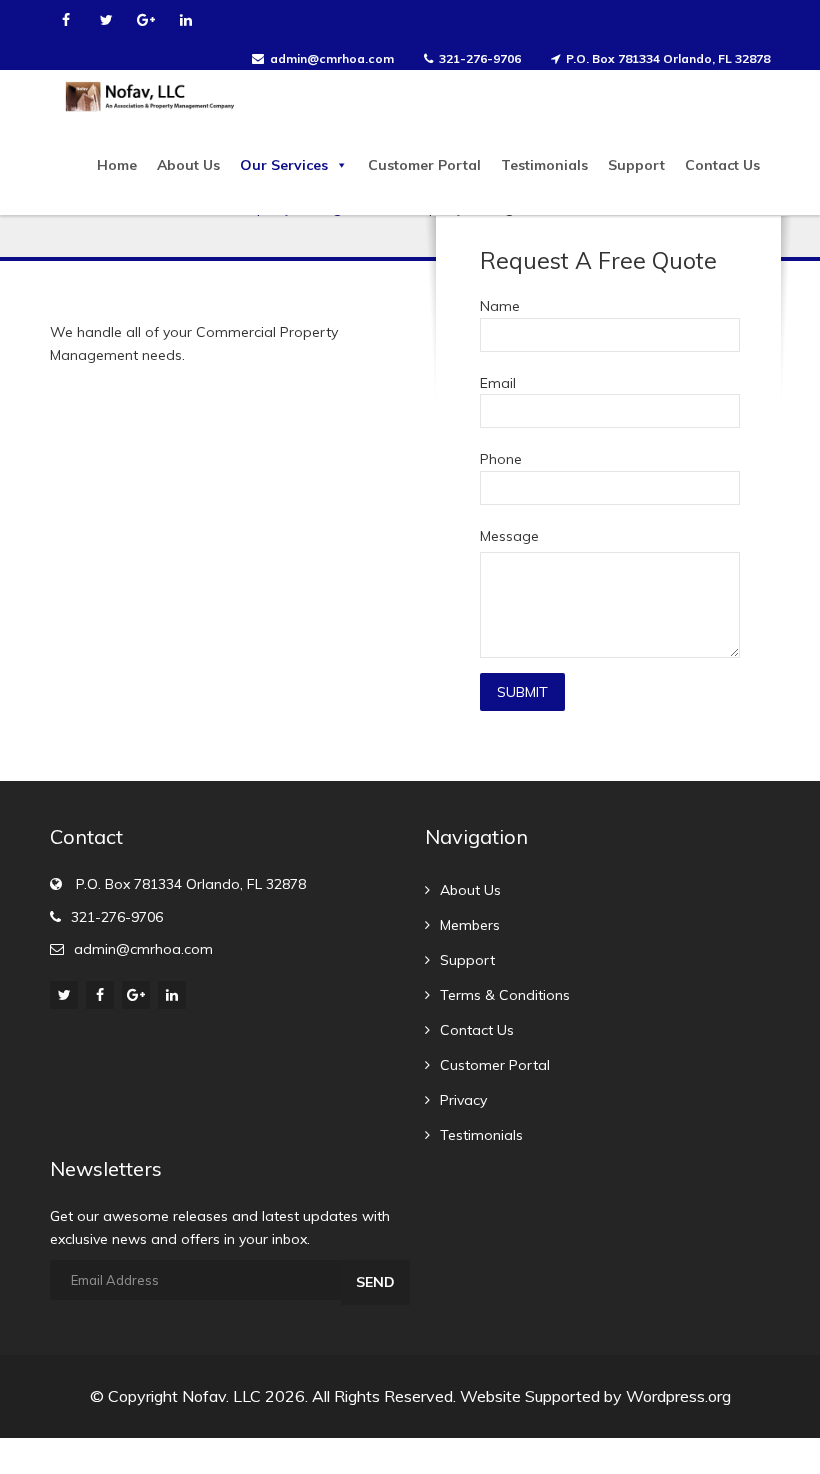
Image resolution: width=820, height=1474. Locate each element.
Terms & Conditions (505, 995)
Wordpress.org (678, 1396)
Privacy (463, 1100)
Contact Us (722, 165)
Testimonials (544, 165)
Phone (501, 459)
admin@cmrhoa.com (332, 58)
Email (498, 383)
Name (500, 306)
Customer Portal (424, 165)
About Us (188, 165)
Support (636, 165)
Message (509, 536)
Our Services (284, 165)
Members (470, 925)
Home (117, 165)
